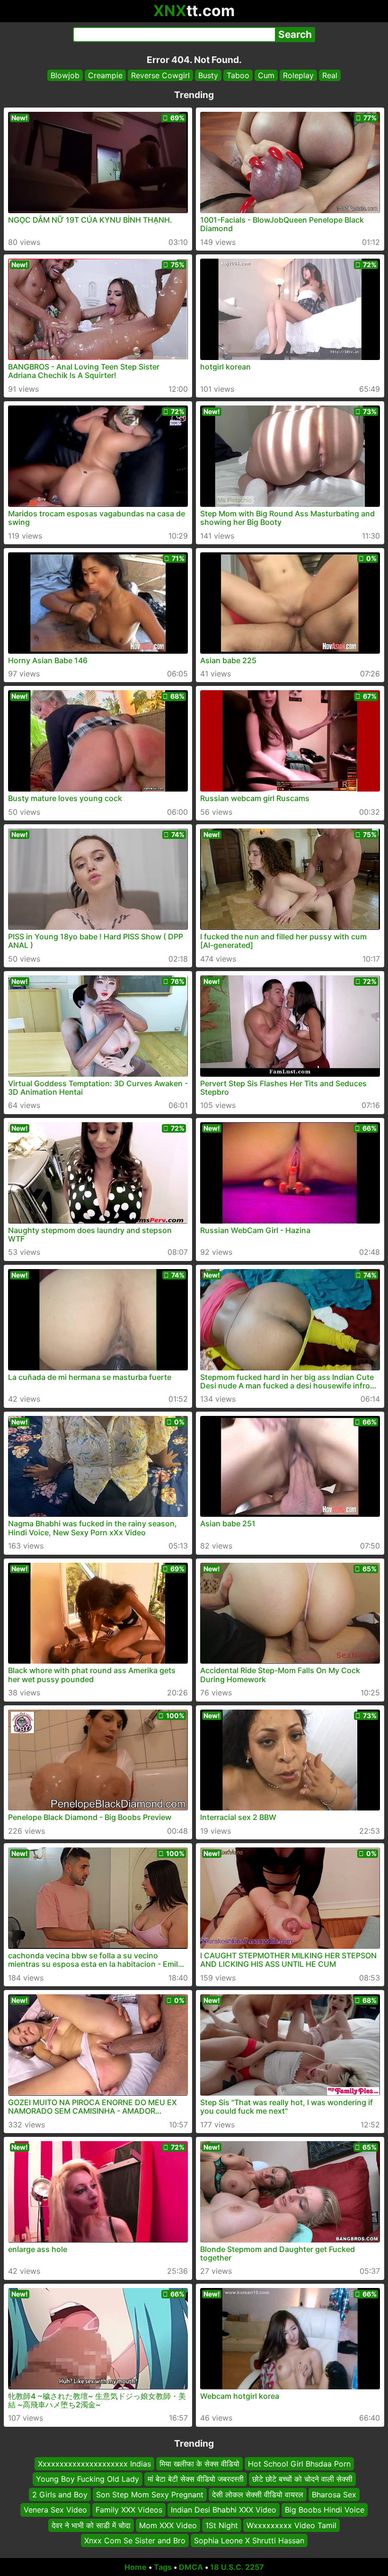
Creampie (105, 75)
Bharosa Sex (334, 2495)
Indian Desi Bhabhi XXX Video (224, 2510)
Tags (163, 2567)
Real (330, 75)
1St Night (222, 2525)
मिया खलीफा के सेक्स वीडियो (199, 2464)
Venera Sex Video (55, 2510)
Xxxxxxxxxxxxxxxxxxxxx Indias (94, 2464)
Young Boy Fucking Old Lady (88, 2479)
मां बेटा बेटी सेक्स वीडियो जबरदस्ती (196, 2479)
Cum (266, 75)
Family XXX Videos (129, 2510)
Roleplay (298, 75)
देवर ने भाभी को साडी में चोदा (91, 2525)
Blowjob (65, 75)
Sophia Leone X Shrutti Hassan (249, 2540)
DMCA (191, 2567)
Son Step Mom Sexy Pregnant (150, 2495)
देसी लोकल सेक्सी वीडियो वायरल (258, 2495)
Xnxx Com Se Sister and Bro (135, 2540)
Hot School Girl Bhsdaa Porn (299, 2464)
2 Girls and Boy (60, 2495)
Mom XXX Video (168, 2525)
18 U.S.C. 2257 (237, 2567)
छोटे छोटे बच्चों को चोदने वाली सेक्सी (302, 2479)
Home (136, 2567)
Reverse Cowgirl (160, 75)
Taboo (238, 75)
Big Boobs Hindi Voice (325, 2510)
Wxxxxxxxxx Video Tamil (291, 2525)
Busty (208, 75)
